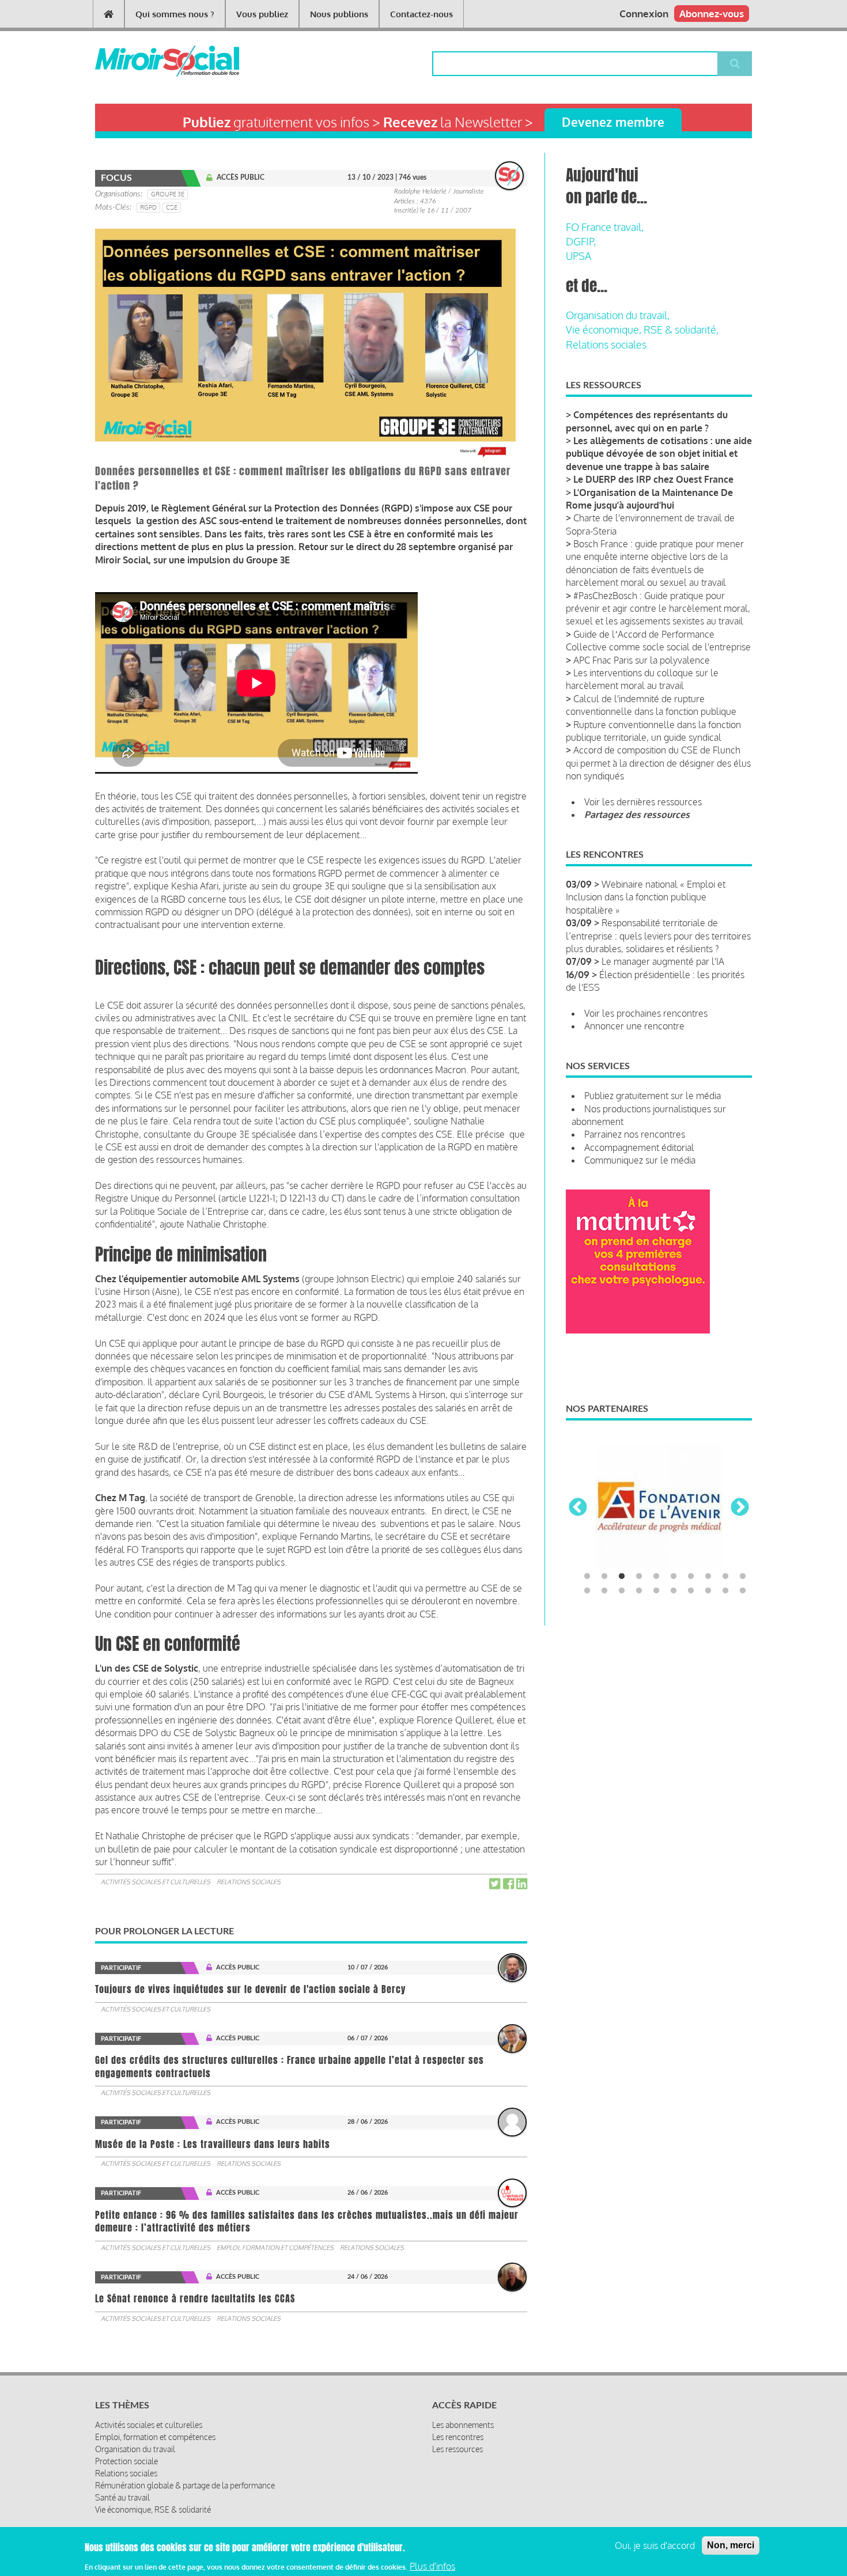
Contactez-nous (421, 14)
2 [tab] (604, 1577)
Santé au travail (122, 2497)
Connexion (644, 14)
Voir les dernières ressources (643, 802)
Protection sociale (126, 2461)
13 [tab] (622, 1591)
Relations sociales (249, 1882)
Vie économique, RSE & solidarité (153, 2509)
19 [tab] (725, 1591)
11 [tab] (587, 1591)
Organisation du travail (135, 2449)
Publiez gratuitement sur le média (653, 1096)
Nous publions (339, 14)
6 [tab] (674, 1577)
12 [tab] (604, 1591)
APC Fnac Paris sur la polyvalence (642, 660)
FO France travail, (605, 227)
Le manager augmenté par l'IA (663, 961)
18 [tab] (708, 1591)
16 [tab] (674, 1591)
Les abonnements (463, 2425)
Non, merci (731, 2545)
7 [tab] (691, 1577)
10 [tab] (743, 1577)
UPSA (578, 256)
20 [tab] (743, 1591)
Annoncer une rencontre (634, 1026)
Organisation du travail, (618, 315)
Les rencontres (458, 2437)
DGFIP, (581, 241)
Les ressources (457, 2449)
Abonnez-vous (712, 14)
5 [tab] (656, 1577)
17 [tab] (691, 1591)
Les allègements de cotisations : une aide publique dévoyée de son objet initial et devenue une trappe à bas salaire (659, 454)
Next (740, 1508)
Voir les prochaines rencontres (646, 1013)
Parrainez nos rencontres (635, 1134)
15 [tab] (656, 1591)
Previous (578, 1508)
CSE (172, 207)
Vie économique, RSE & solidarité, (642, 329)
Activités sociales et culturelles (156, 1882)
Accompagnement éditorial (639, 1147)
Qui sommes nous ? (175, 14)
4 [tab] (639, 1577)
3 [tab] (622, 1577)
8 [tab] (708, 1577)
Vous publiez (262, 14)
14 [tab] (639, 1591)
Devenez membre (613, 122)
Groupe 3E (168, 194)
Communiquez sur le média (640, 1160)
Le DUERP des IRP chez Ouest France (653, 479)
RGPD (148, 207)
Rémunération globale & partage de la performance (185, 2485)
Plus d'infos (432, 2566)
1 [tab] (587, 1577)
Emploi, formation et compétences (275, 2248)
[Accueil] (148, 61)
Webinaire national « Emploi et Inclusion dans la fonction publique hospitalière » (646, 897)
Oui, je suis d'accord (655, 2545)
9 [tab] (725, 1577)
